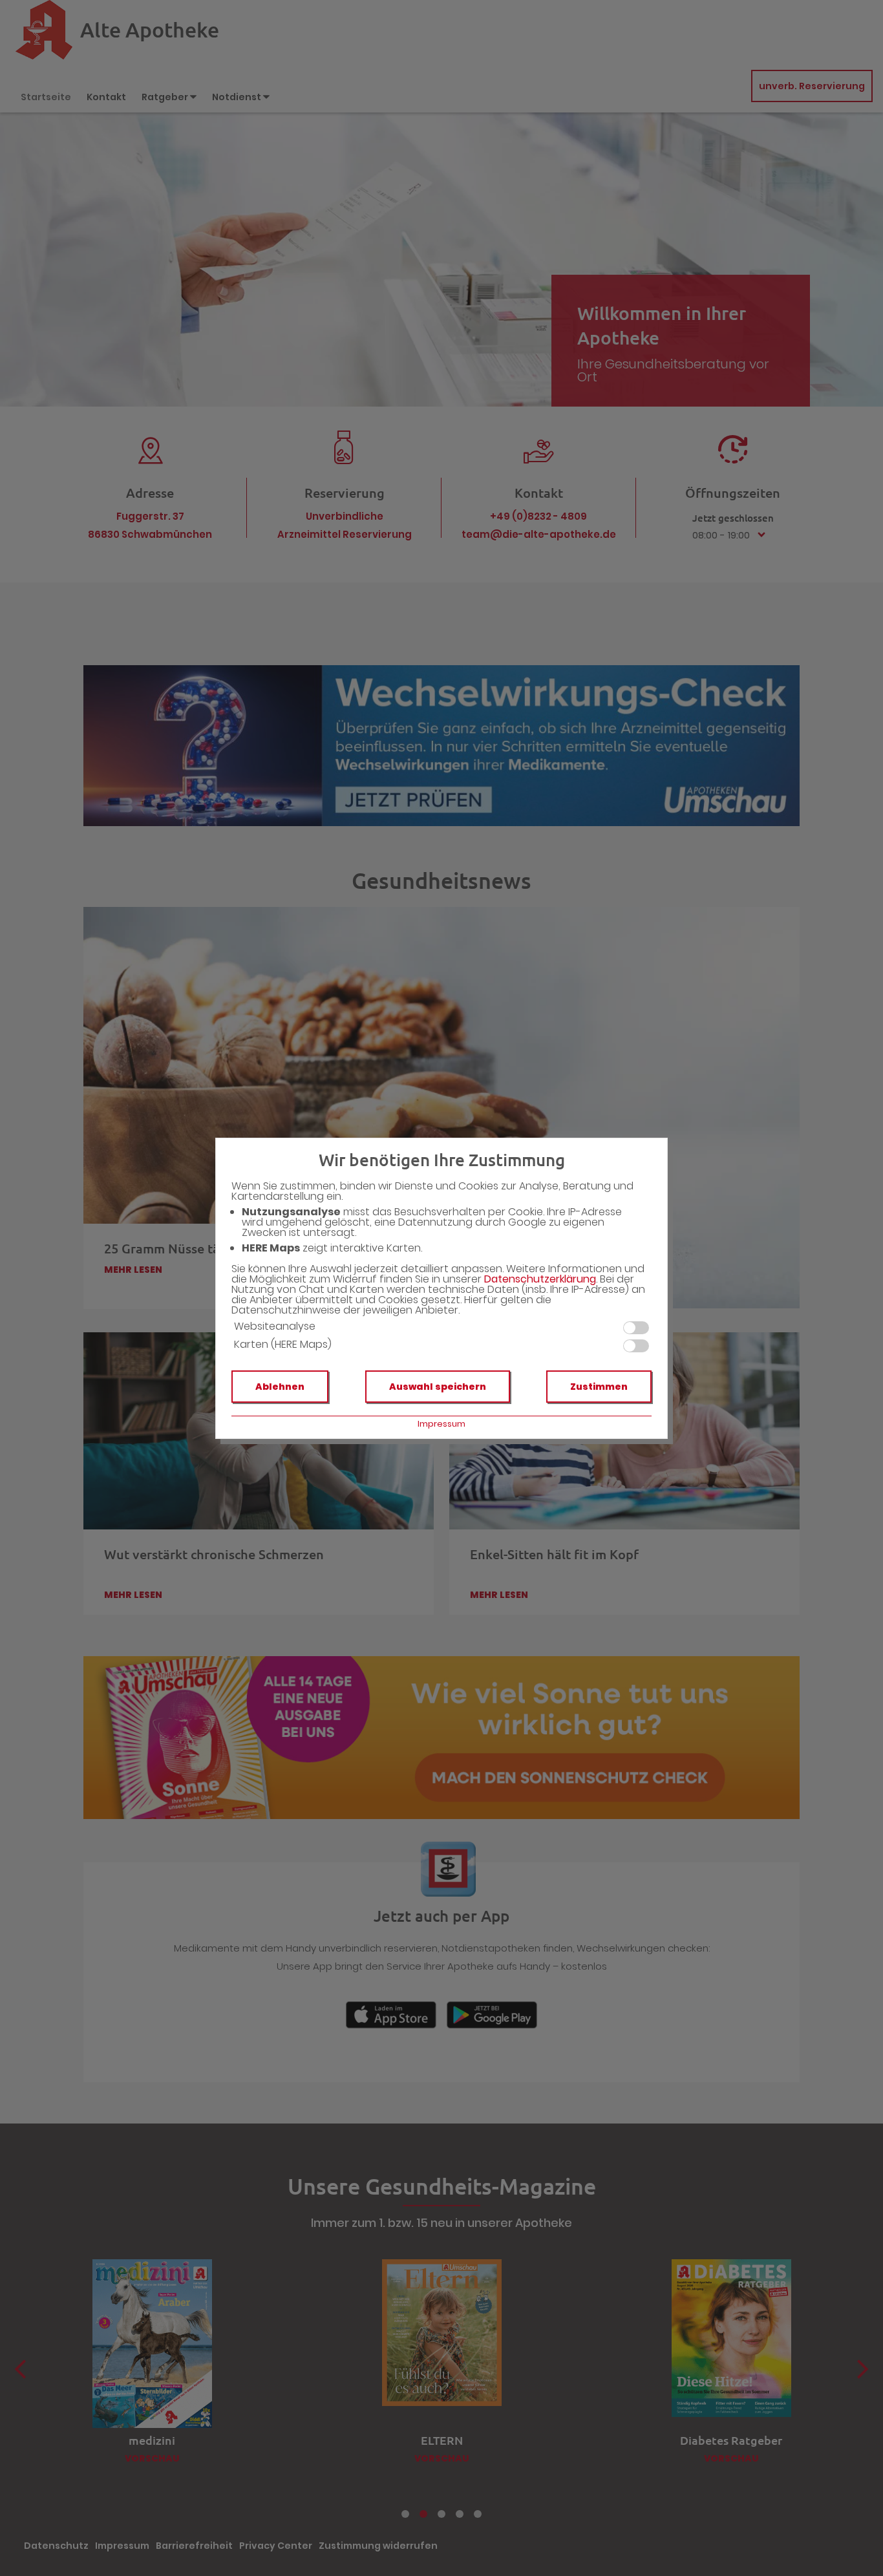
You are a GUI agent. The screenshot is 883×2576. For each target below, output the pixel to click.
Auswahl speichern (438, 1387)
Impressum (441, 1424)
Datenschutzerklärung (540, 1279)
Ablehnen (280, 1387)
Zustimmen (599, 1387)
